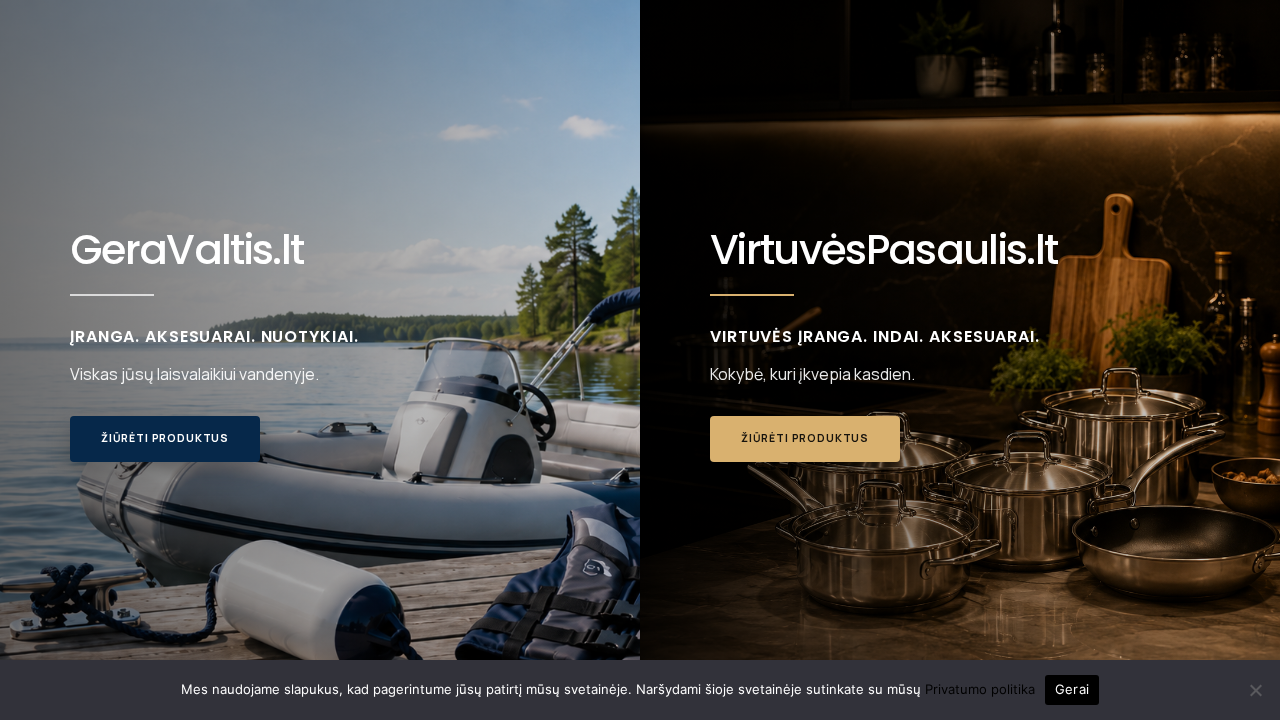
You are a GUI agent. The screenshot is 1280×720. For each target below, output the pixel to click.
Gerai (1072, 689)
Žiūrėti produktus (165, 438)
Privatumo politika (980, 689)
